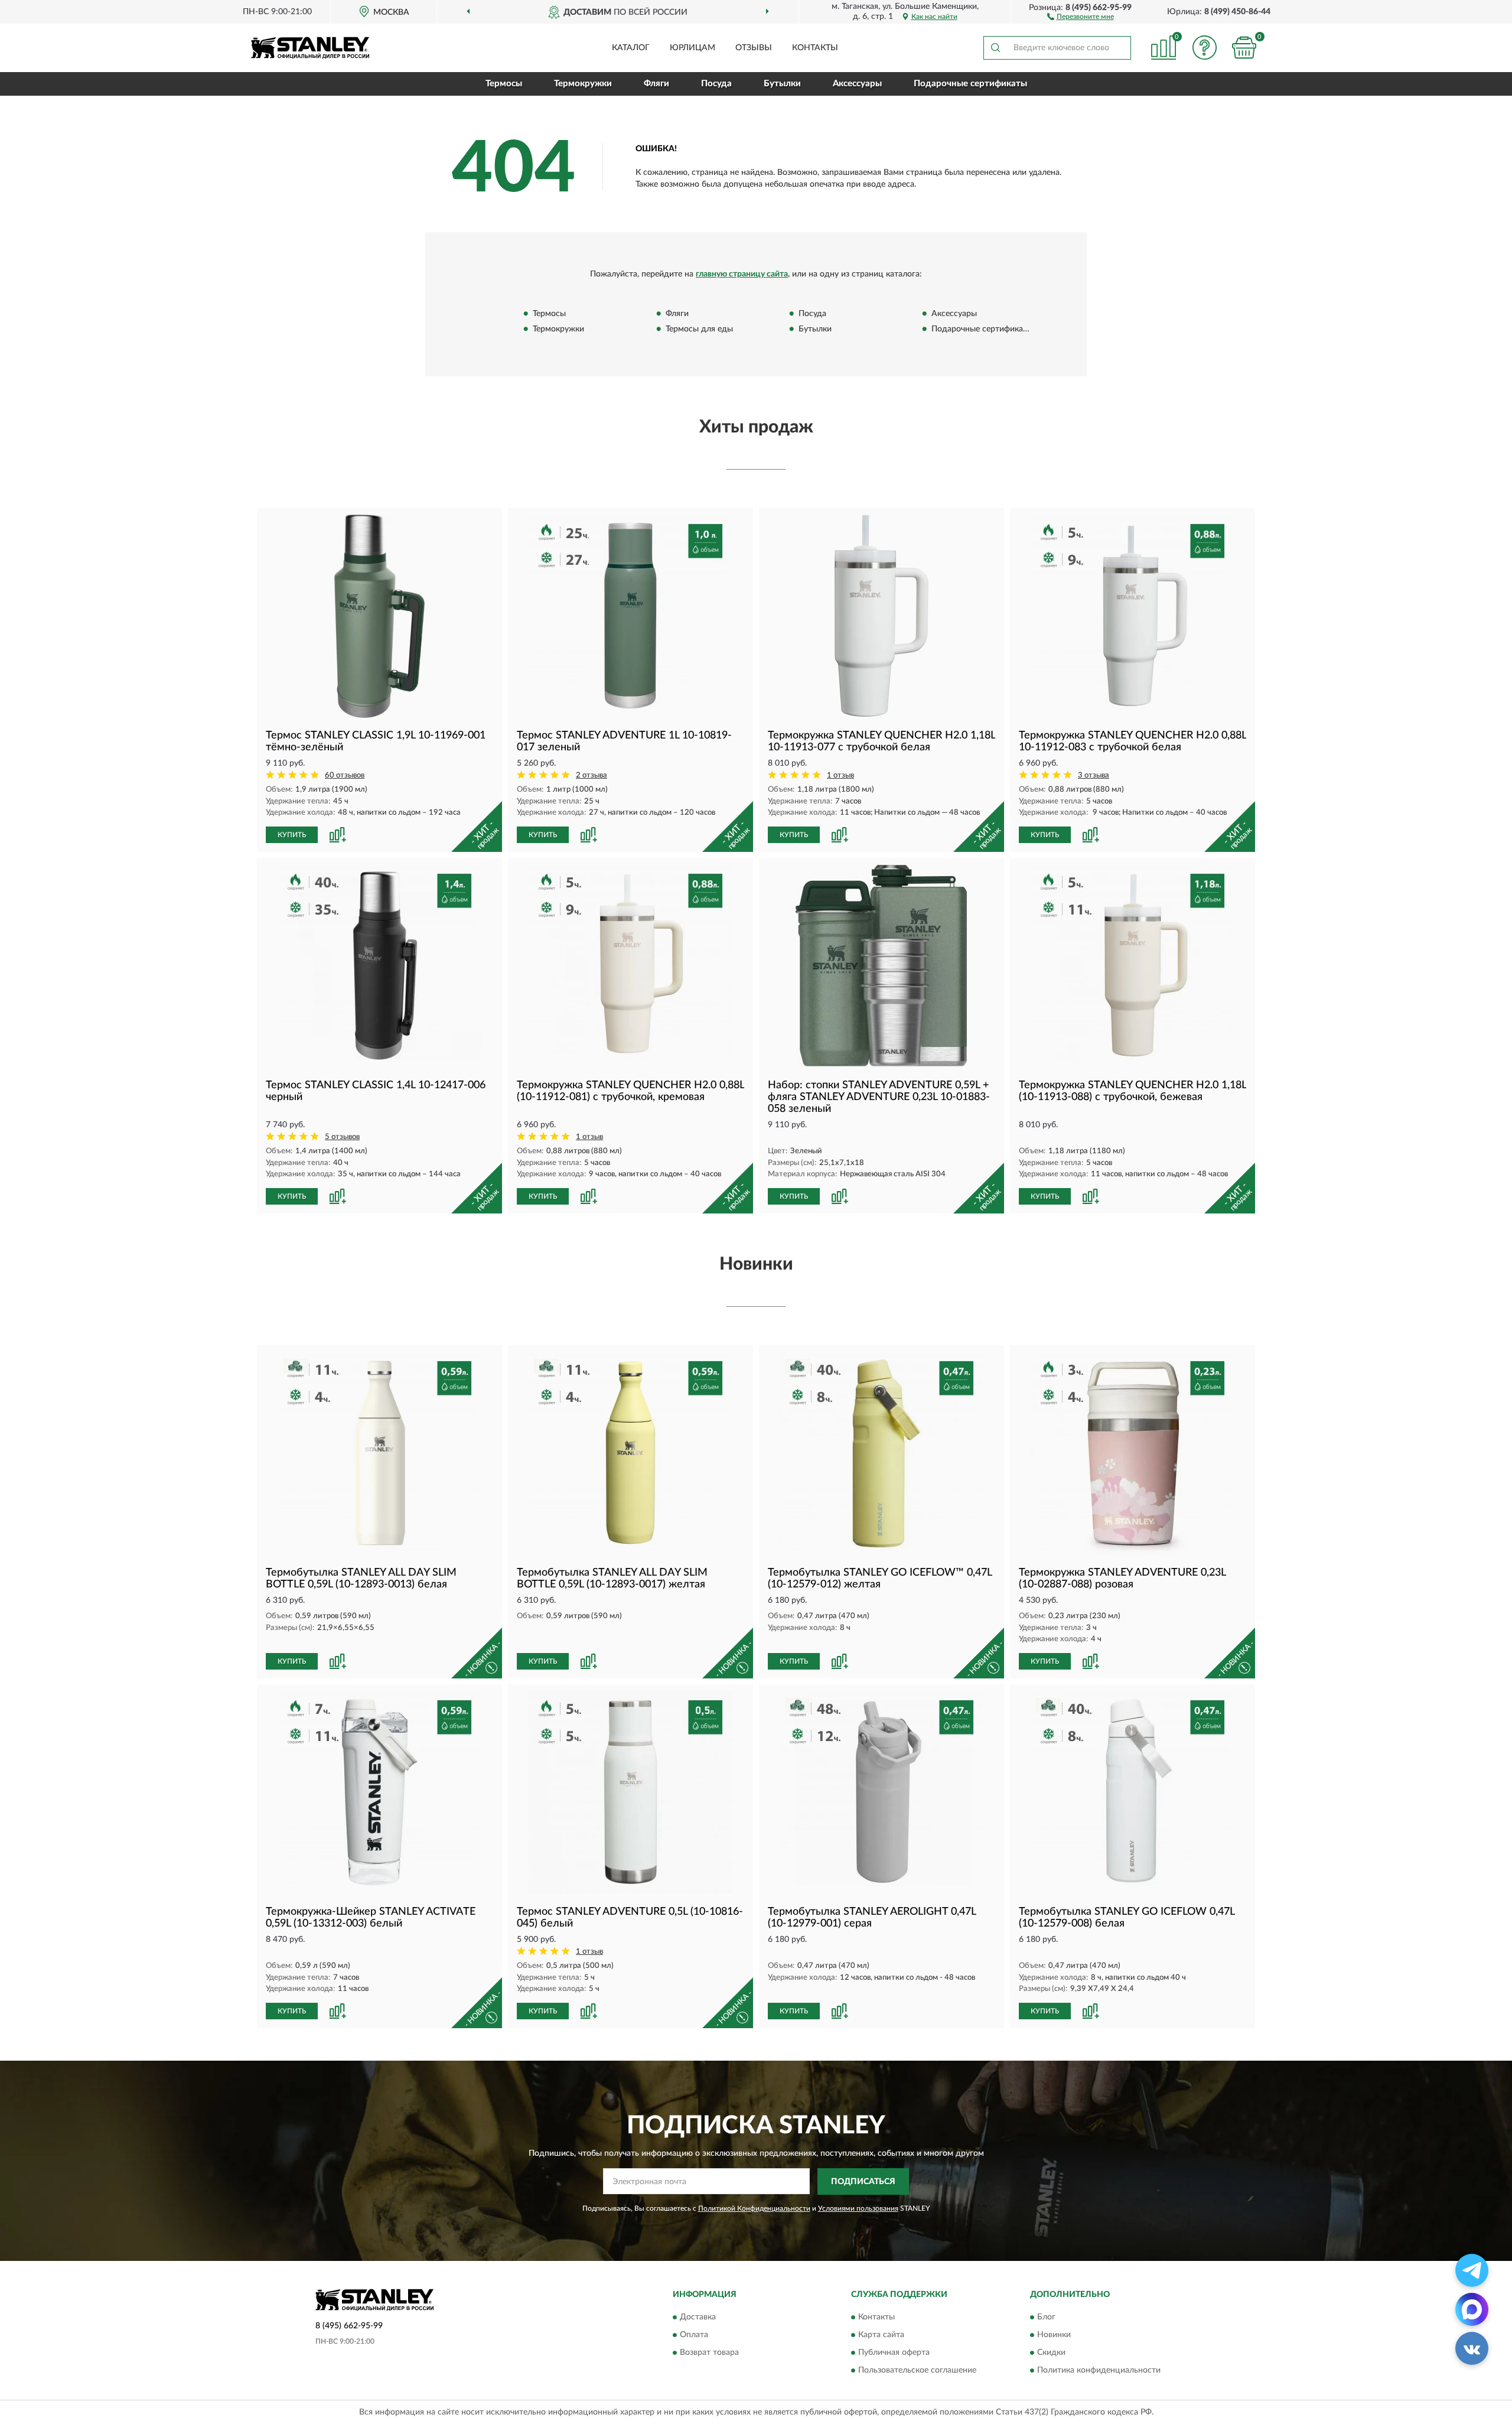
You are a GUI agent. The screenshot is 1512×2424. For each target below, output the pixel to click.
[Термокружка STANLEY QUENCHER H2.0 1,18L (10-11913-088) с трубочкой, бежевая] (1133, 966)
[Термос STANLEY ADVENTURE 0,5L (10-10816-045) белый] (630, 1792)
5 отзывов (342, 1137)
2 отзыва (592, 775)
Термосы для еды (699, 329)
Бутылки (782, 84)
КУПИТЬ (292, 835)
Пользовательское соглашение (917, 2371)
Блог (1046, 2318)
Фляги (656, 84)
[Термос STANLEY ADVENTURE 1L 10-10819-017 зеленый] (630, 616)
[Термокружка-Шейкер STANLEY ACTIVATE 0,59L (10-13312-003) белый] (379, 1792)
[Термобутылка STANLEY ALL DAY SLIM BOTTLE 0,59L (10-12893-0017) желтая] (630, 1453)
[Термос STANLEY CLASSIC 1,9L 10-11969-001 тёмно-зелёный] (379, 616)
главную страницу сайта (742, 274)
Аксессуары (857, 84)
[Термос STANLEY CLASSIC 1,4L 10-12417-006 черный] (379, 966)
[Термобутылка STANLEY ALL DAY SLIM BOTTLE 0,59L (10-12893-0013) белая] (379, 1453)
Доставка (698, 2318)
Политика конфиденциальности (1099, 2371)
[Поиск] (995, 48)
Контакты (815, 48)
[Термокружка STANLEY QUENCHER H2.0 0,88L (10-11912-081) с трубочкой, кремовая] (630, 966)
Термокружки (583, 84)
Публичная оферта (894, 2353)
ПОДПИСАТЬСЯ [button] (863, 2182)
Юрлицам (693, 48)
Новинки (1054, 2335)
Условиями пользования (858, 2208)
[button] (1081, 16)
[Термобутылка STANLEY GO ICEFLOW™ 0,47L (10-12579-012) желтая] (882, 1453)
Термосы (504, 84)
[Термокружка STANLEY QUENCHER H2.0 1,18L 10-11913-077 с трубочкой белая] (882, 616)
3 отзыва (1094, 775)
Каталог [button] (631, 48)
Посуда (716, 84)
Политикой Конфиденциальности (754, 2208)
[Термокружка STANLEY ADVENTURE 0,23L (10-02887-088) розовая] (1133, 1453)
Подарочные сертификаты (970, 84)
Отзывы (754, 48)
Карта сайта (881, 2335)
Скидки (1051, 2353)
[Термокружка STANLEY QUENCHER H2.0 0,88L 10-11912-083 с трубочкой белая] (1133, 616)
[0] (1244, 48)
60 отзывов (345, 775)
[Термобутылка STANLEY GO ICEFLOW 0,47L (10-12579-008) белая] (1133, 1792)
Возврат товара (709, 2353)
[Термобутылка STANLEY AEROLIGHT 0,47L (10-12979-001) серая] (882, 1792)
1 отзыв (840, 775)
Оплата (694, 2335)
